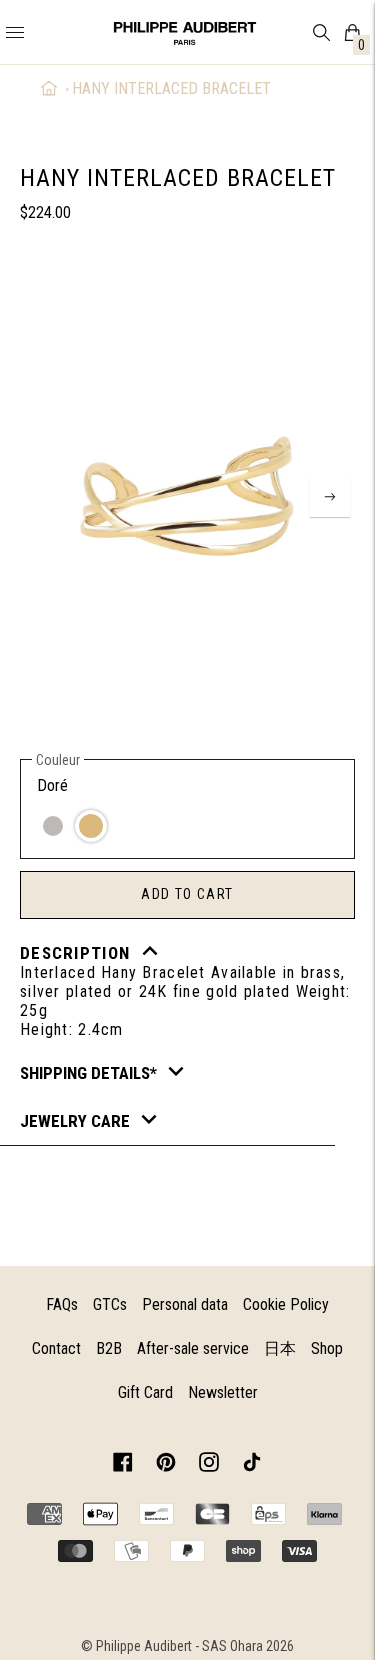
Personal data (185, 1304)
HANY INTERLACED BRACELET (171, 88)
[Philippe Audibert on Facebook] (123, 1465)
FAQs (62, 1304)
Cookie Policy (286, 1304)
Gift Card (145, 1392)
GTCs (110, 1304)
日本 (280, 1348)
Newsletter (223, 1392)
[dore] (91, 826)
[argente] (53, 826)
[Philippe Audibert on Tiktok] (252, 1465)
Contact (56, 1348)
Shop (327, 1348)
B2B (109, 1348)
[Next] (330, 497)
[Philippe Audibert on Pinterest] (166, 1465)
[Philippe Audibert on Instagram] (209, 1465)
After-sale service (193, 1348)
